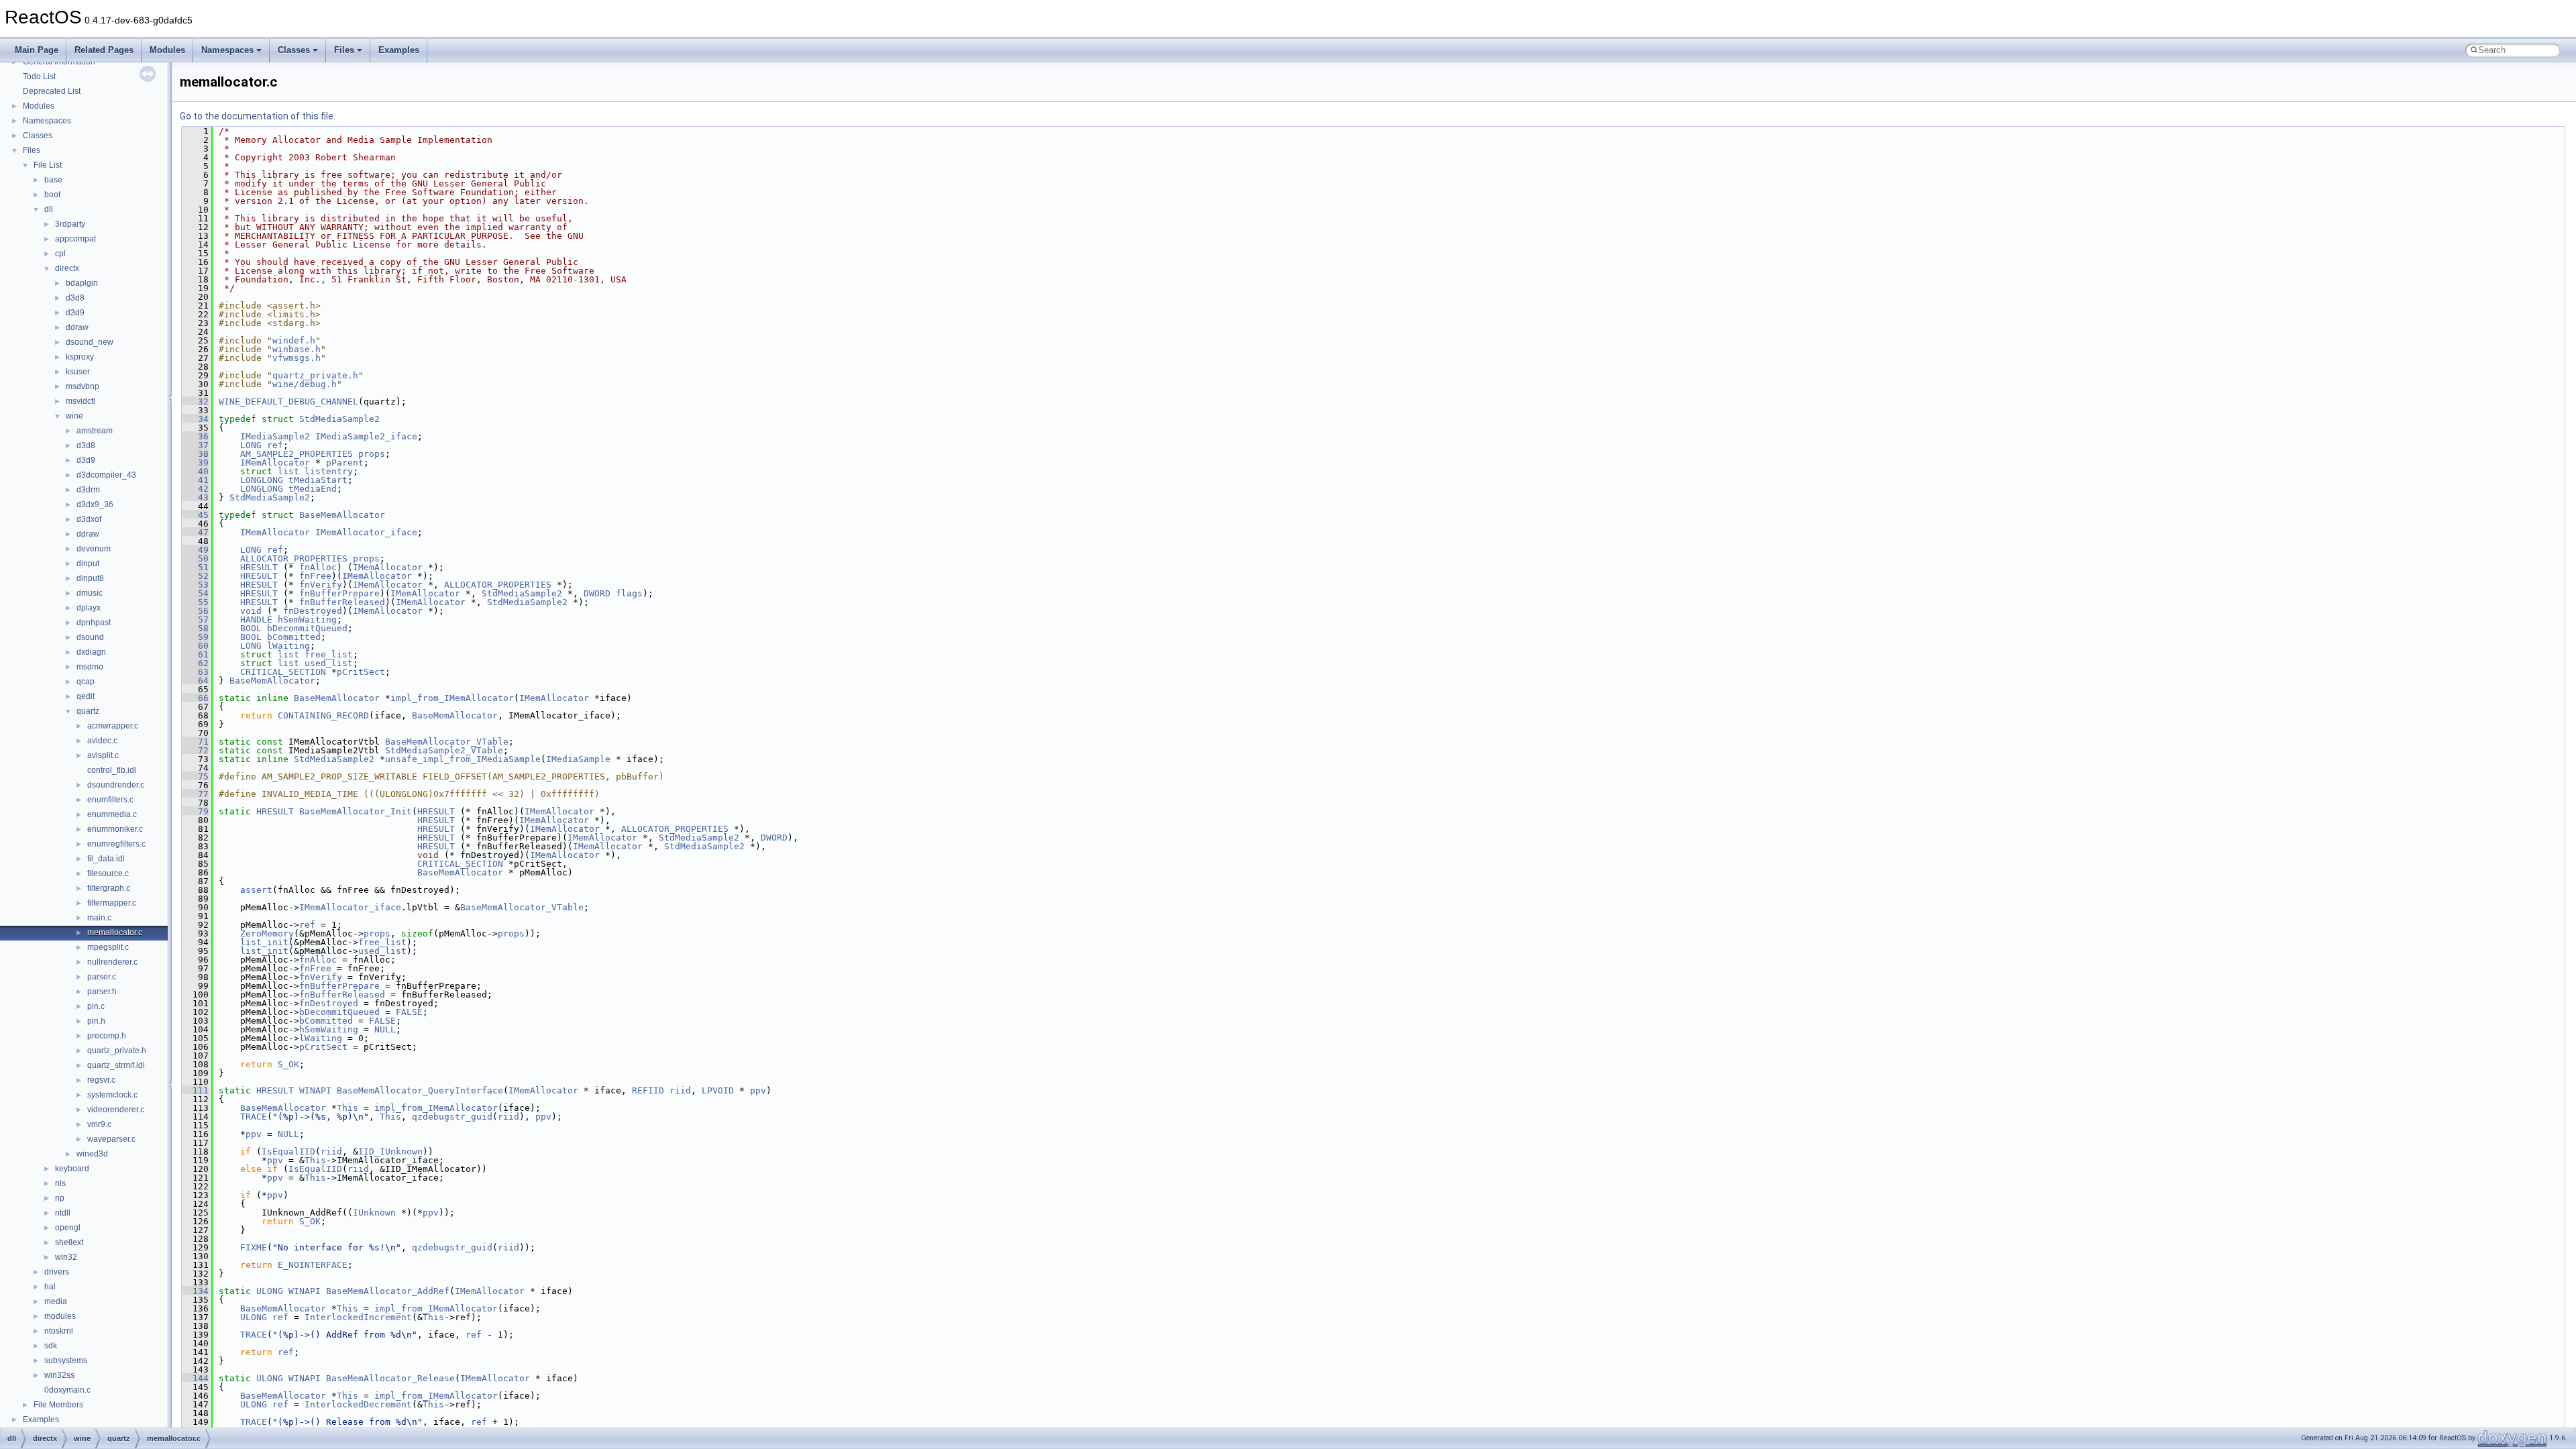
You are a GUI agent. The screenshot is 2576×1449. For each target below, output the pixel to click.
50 (195, 558)
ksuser (78, 372)
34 (195, 419)
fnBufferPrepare (339, 593)
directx (67, 268)
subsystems (66, 1360)
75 (195, 776)
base (53, 180)
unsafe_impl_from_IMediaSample (463, 759)
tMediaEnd (313, 489)
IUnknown (374, 1213)
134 (195, 1291)
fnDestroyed (313, 611)
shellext (69, 1242)
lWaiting (288, 646)
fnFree (315, 576)
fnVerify (321, 585)
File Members (58, 1405)
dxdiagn (91, 652)
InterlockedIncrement (358, 1317)
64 (195, 681)
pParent (345, 463)
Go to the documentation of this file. (258, 116)
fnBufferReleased (342, 602)
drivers (57, 1272)
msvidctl (80, 401)
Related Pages (104, 50)
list (288, 471)
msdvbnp (83, 386)
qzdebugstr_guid (452, 1117)
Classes (294, 50)
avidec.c (102, 741)
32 (195, 401)
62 (195, 663)
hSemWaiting (307, 620)
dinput (88, 563)
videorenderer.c (116, 1110)
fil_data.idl (106, 859)
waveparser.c (111, 1139)
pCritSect (361, 672)
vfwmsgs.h (297, 358)
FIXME (254, 1247)
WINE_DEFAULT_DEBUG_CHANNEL (288, 401)
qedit (86, 696)
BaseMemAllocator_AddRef (388, 1291)
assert (256, 890)
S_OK (288, 1064)
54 (195, 593)
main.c (99, 918)
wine (74, 416)
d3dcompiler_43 (106, 475)
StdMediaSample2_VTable (444, 750)
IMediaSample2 (275, 436)
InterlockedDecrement (358, 1404)
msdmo (90, 667)
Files (344, 50)
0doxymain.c (67, 1390)
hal (50, 1287)
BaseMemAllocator (342, 515)
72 (195, 750)
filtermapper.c (112, 903)
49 (195, 550)
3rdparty (70, 224)
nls (60, 1183)
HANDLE (256, 620)
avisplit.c (103, 755)
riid (680, 1090)
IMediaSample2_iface (366, 436)
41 (195, 480)
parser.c (102, 977)
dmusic (90, 593)
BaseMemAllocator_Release (390, 1378)
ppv (758, 1090)
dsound (90, 637)
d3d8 (75, 298)
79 (195, 811)
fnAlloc (318, 567)
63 (195, 672)
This (347, 1108)
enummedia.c (112, 814)
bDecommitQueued (307, 628)
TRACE (254, 1117)
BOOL (251, 628)
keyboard (72, 1169)
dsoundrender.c (116, 785)
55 (195, 602)
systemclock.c (112, 1095)
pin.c (96, 1006)
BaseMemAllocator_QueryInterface (420, 1090)
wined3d (92, 1154)
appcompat (75, 239)
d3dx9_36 (95, 504)
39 (195, 463)
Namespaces (227, 50)
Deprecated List (52, 91)
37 (195, 445)
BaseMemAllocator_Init (356, 811)
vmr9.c (99, 1124)
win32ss (59, 1375)
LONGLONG (262, 480)
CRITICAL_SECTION (283, 672)
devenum (94, 549)
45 (195, 515)
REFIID (648, 1090)
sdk (51, 1346)
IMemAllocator (275, 463)
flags (629, 593)
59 (195, 637)
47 (195, 532)
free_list (329, 654)
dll (49, 209)
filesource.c (108, 873)
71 (195, 742)
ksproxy (80, 357)
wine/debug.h (305, 384)
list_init (264, 942)
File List (48, 165)
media (56, 1301)
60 (195, 646)
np (60, 1198)
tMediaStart (318, 480)
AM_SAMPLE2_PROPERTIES (297, 454)
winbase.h (297, 349)
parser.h (102, 991)
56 (195, 611)
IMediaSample (578, 759)
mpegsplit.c (108, 947)
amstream (95, 431)
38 (195, 454)
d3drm (88, 490)
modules (60, 1316)
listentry (329, 471)
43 (195, 497)
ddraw (77, 327)
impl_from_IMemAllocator (452, 698)
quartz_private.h (117, 1051)
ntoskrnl (59, 1331)
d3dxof (89, 519)
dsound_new (90, 342)
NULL (385, 1029)
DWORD (597, 593)
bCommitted (294, 637)
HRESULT (259, 567)
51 (195, 567)
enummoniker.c (115, 829)
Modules (167, 50)
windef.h (294, 340)
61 (195, 654)
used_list (329, 663)
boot (52, 195)
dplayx (89, 608)
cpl (60, 254)
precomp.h (107, 1036)
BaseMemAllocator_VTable (447, 742)
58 (195, 628)
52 (195, 576)
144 (195, 1378)
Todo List (39, 76)
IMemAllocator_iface (366, 532)
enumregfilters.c (116, 844)
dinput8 (90, 578)
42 (195, 489)
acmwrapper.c (113, 726)
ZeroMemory (267, 933)
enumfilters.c (110, 800)
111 (195, 1090)
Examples (399, 50)
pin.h (96, 1021)
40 (195, 471)
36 (195, 436)
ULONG (270, 1291)
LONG (251, 445)
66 (195, 698)
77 (195, 794)
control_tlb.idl (112, 770)
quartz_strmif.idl (116, 1065)
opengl (68, 1228)
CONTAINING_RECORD (323, 715)
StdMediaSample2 (339, 419)
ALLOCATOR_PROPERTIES (294, 558)
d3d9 (75, 313)
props (372, 454)
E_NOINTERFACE (313, 1265)
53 (195, 585)
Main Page (37, 50)
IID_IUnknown (390, 1151)
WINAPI (315, 1090)
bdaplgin (82, 283)
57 (195, 620)
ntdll (63, 1213)
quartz (88, 711)
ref (275, 445)
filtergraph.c (109, 888)
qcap (86, 682)
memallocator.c (115, 932)
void (251, 611)
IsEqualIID (288, 1151)
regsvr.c (101, 1080)
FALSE (409, 1012)
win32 (66, 1257)
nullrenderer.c (112, 962)
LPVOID (718, 1090)
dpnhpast (94, 623)
